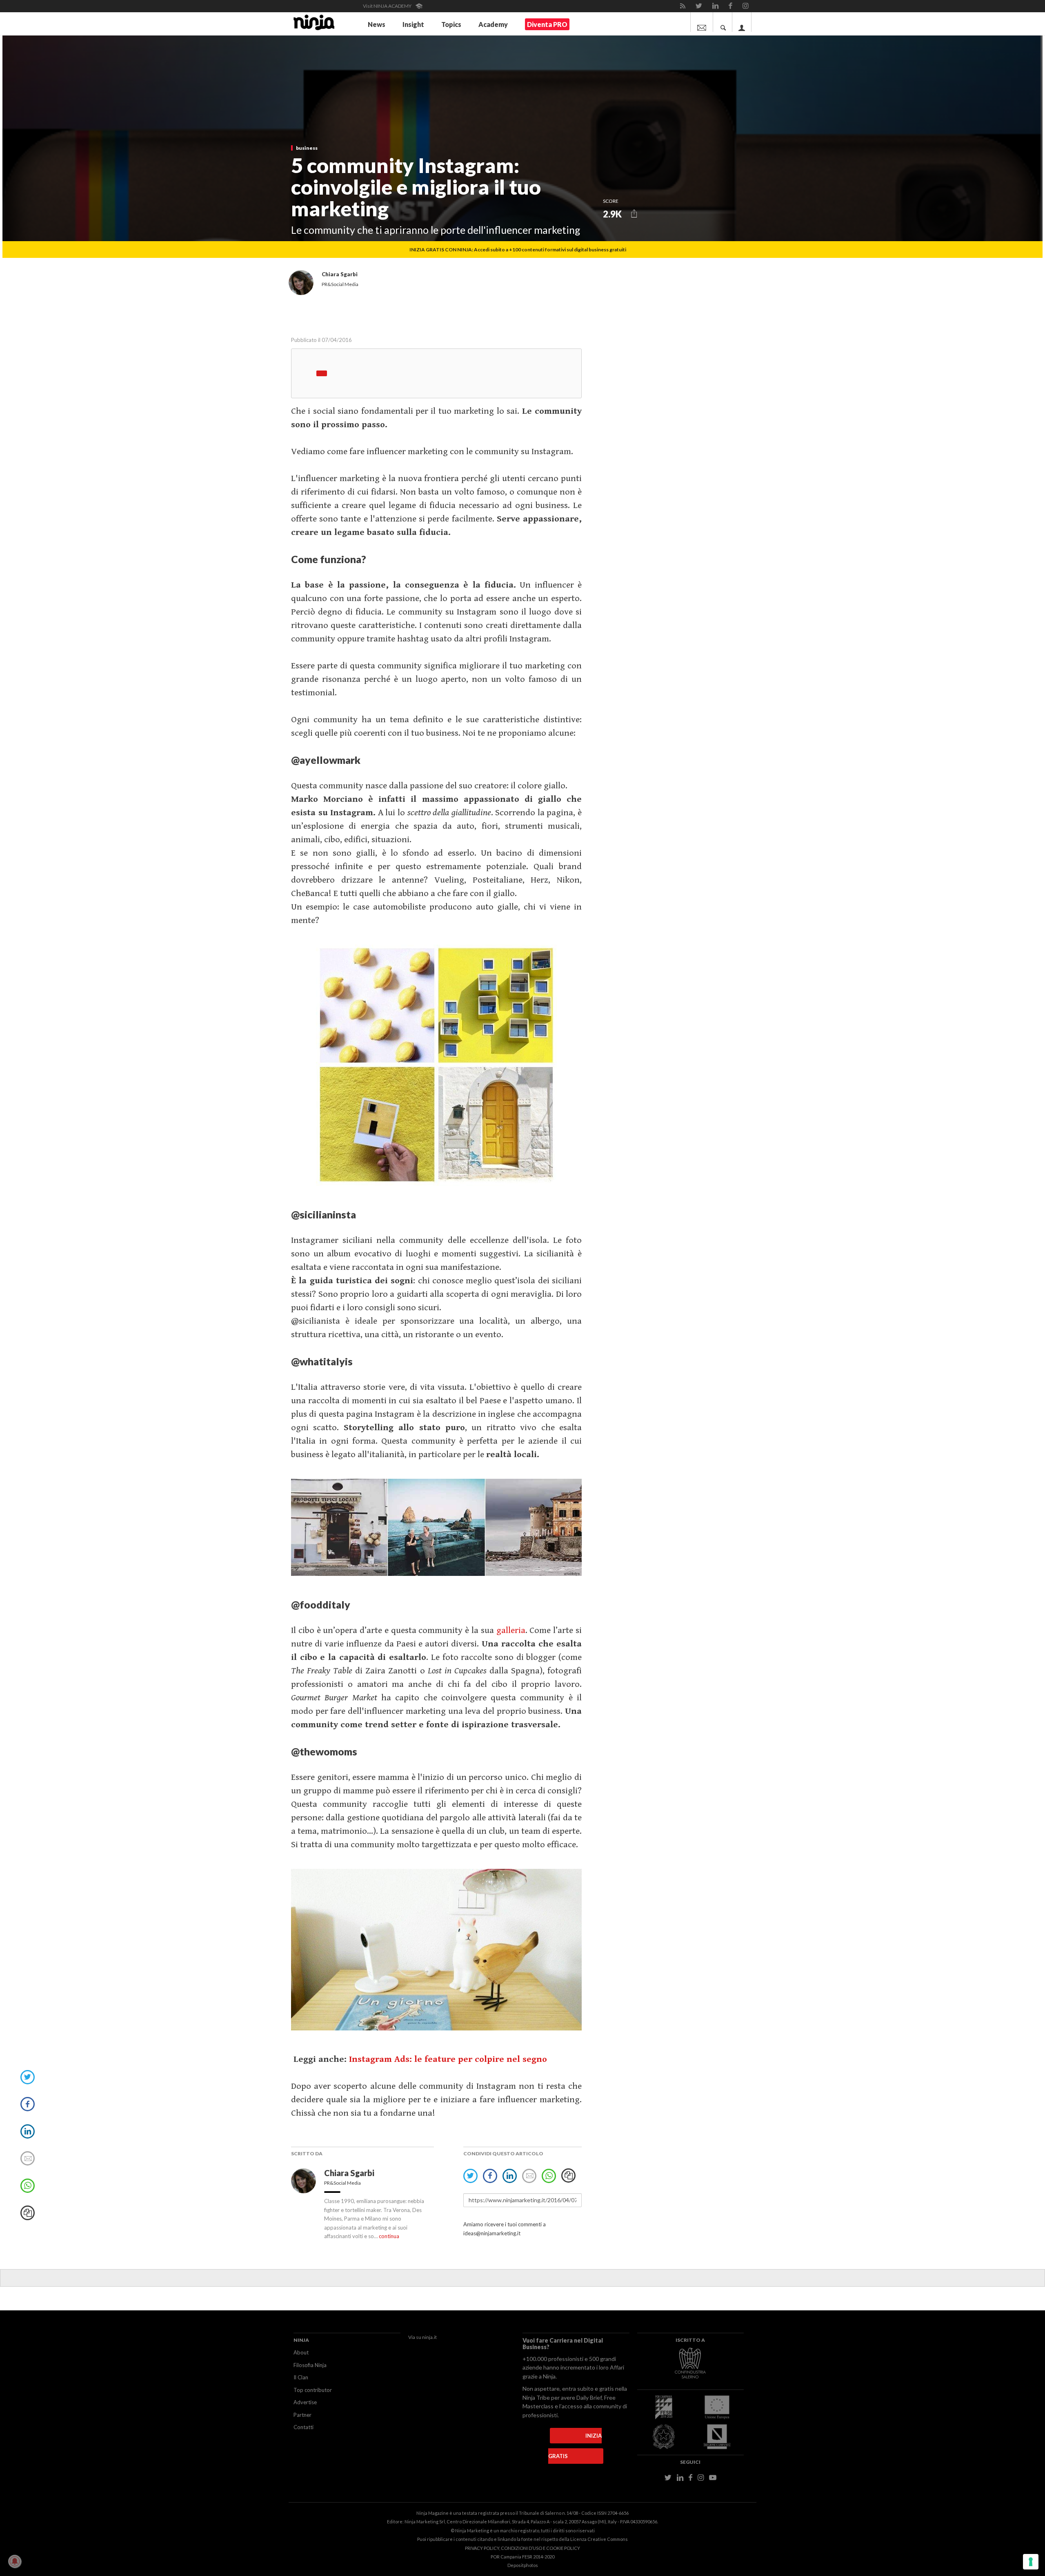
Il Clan (301, 2377)
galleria (511, 1630)
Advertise (305, 2402)
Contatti (303, 2427)
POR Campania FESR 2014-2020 (522, 2557)
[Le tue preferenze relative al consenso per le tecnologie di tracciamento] (1031, 2562)
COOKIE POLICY (563, 2548)
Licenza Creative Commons (599, 2539)
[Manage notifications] (15, 2561)
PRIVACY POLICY (482, 2548)
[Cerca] (723, 22)
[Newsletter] (702, 22)
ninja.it (429, 2337)
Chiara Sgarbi (350, 2173)
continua (389, 2236)
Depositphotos (523, 2565)
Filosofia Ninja (310, 2365)
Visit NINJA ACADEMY (388, 6)
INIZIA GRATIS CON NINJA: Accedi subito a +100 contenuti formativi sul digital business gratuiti (518, 250)
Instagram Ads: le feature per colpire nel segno (448, 2059)
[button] (634, 214)
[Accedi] (742, 22)
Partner (302, 2415)
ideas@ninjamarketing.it (492, 2233)
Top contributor (313, 2390)
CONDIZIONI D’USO (521, 2548)
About (301, 2352)
